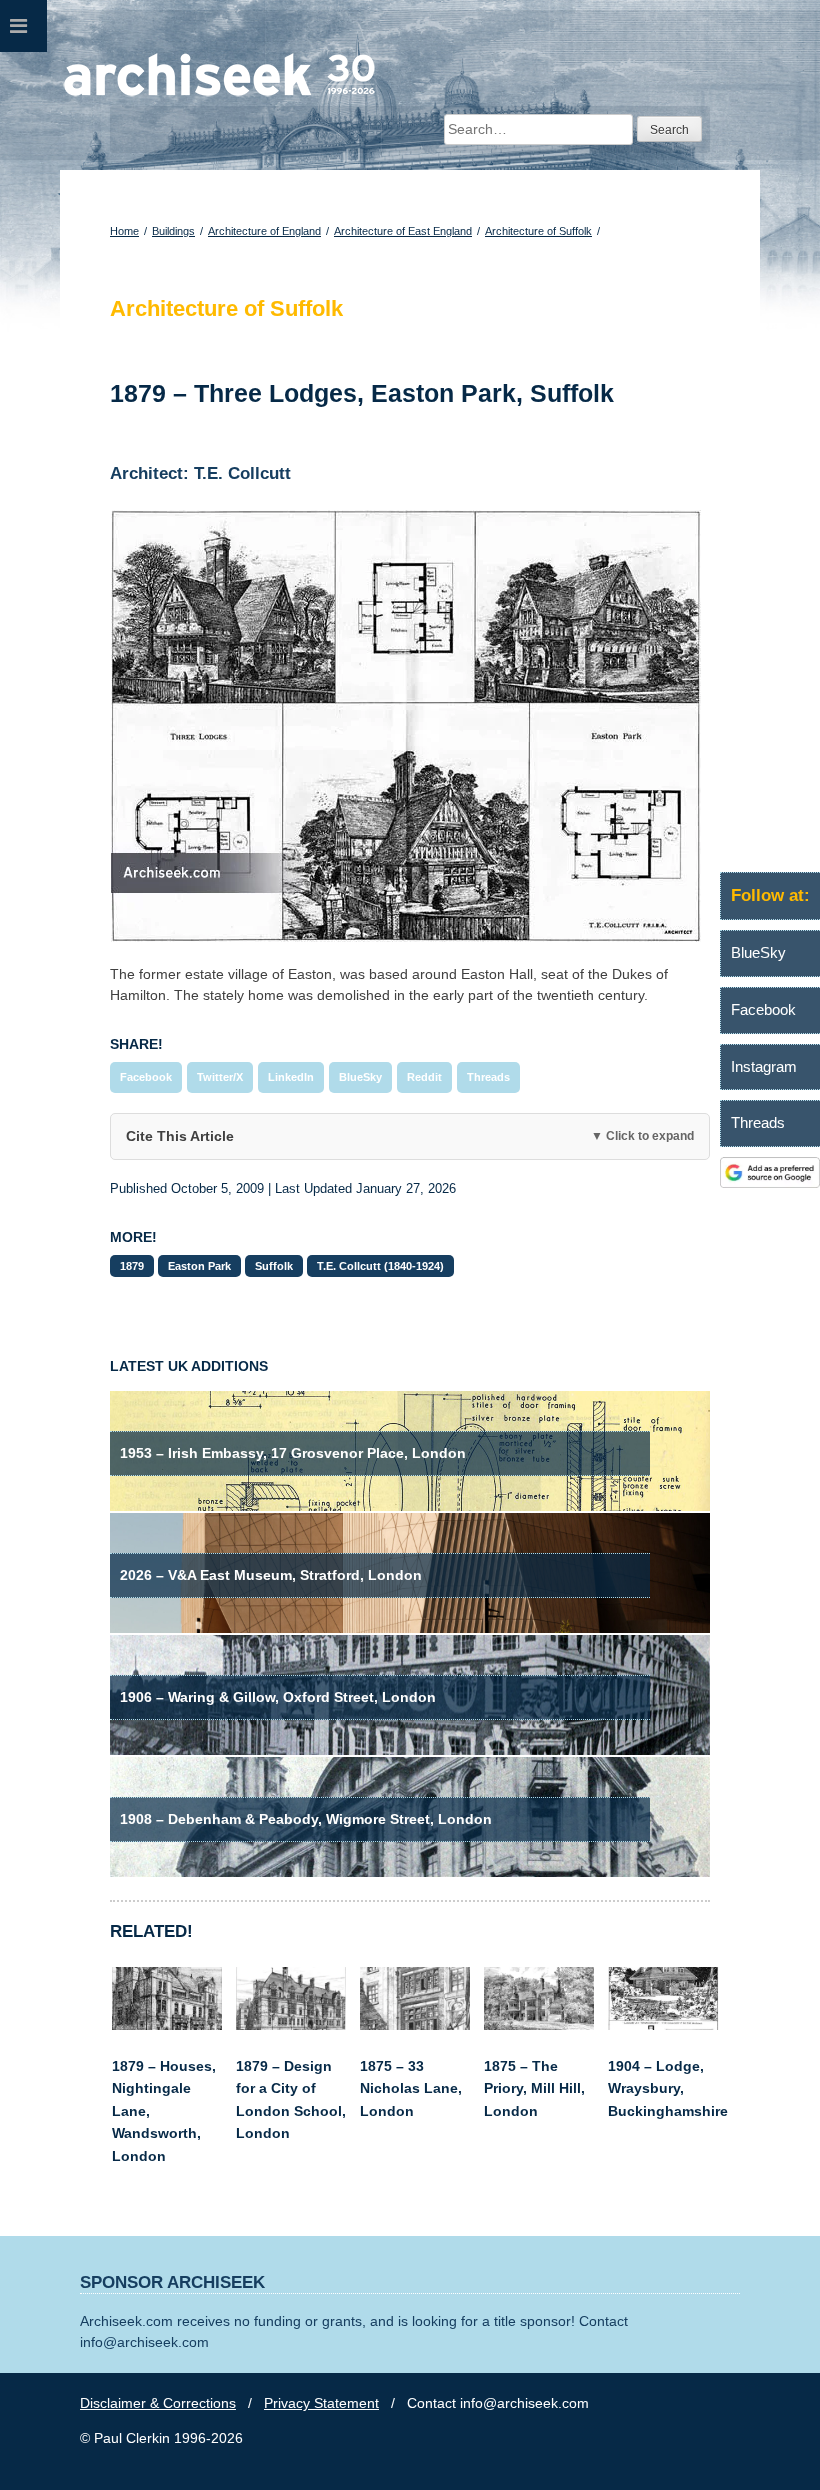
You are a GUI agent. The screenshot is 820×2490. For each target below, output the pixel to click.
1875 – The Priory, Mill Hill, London (534, 2088)
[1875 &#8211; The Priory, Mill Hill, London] (539, 2025)
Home (124, 231)
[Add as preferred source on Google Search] (770, 1183)
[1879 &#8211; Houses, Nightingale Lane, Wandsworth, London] (167, 2025)
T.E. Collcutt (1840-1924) (380, 1266)
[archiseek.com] (219, 95)
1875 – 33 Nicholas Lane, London (411, 2088)
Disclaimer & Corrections (158, 2403)
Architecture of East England (403, 231)
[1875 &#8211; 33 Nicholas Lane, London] (415, 2025)
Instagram (764, 1066)
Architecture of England (264, 231)
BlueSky (360, 1077)
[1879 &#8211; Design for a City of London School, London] (291, 2025)
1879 (132, 1266)
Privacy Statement (321, 2403)
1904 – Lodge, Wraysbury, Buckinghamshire (668, 2088)
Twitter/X (220, 1077)
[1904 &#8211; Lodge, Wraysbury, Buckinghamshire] (663, 2025)
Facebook (146, 1077)
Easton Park (199, 1266)
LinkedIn (291, 1077)
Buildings (173, 231)
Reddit (424, 1077)
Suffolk (274, 1266)
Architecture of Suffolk (538, 231)
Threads (488, 1077)
